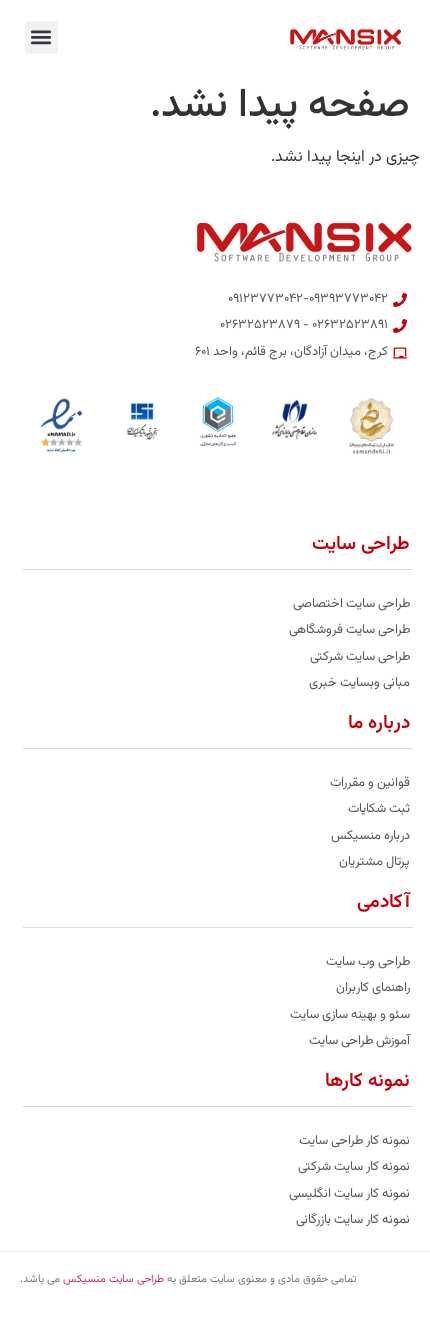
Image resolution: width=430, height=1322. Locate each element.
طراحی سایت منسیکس (113, 1279)
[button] (41, 37)
